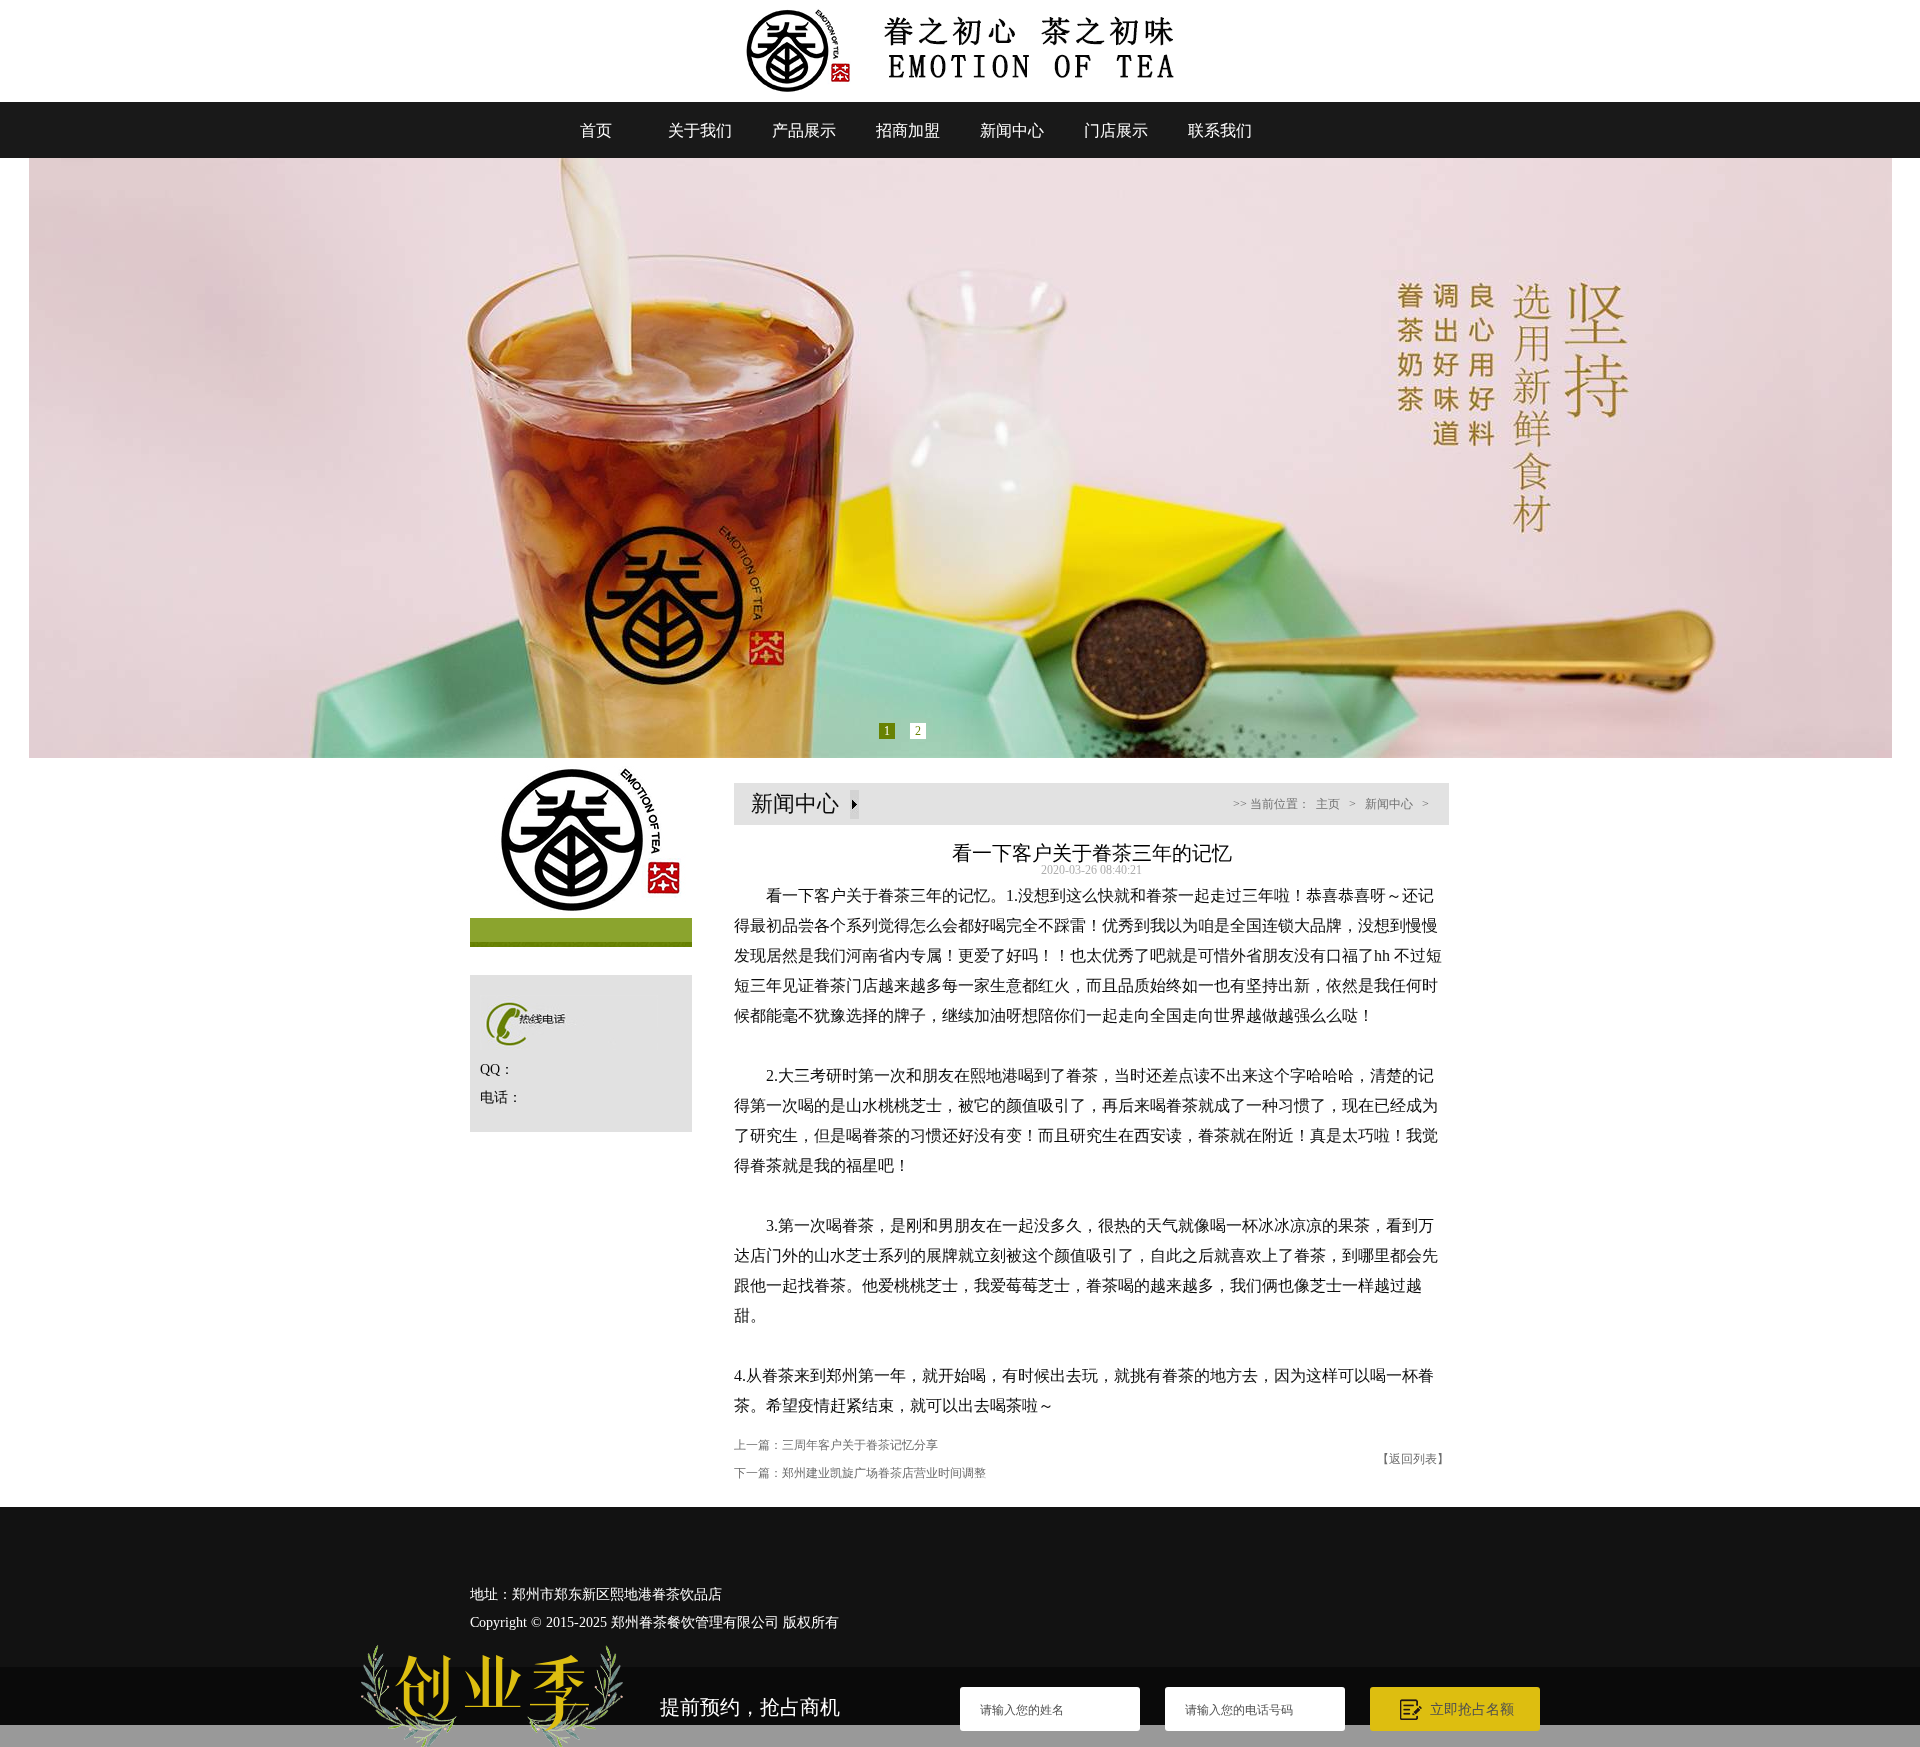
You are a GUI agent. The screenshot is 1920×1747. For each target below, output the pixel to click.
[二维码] (1867, 1511)
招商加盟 (908, 130)
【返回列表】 (1413, 1459)
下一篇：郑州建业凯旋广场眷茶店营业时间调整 (860, 1473)
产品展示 (804, 130)
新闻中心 (1012, 130)
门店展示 (1116, 130)
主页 (1328, 804)
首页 (596, 130)
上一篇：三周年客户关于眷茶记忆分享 (836, 1445)
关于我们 (700, 130)
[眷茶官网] (960, 96)
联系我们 (1220, 130)
